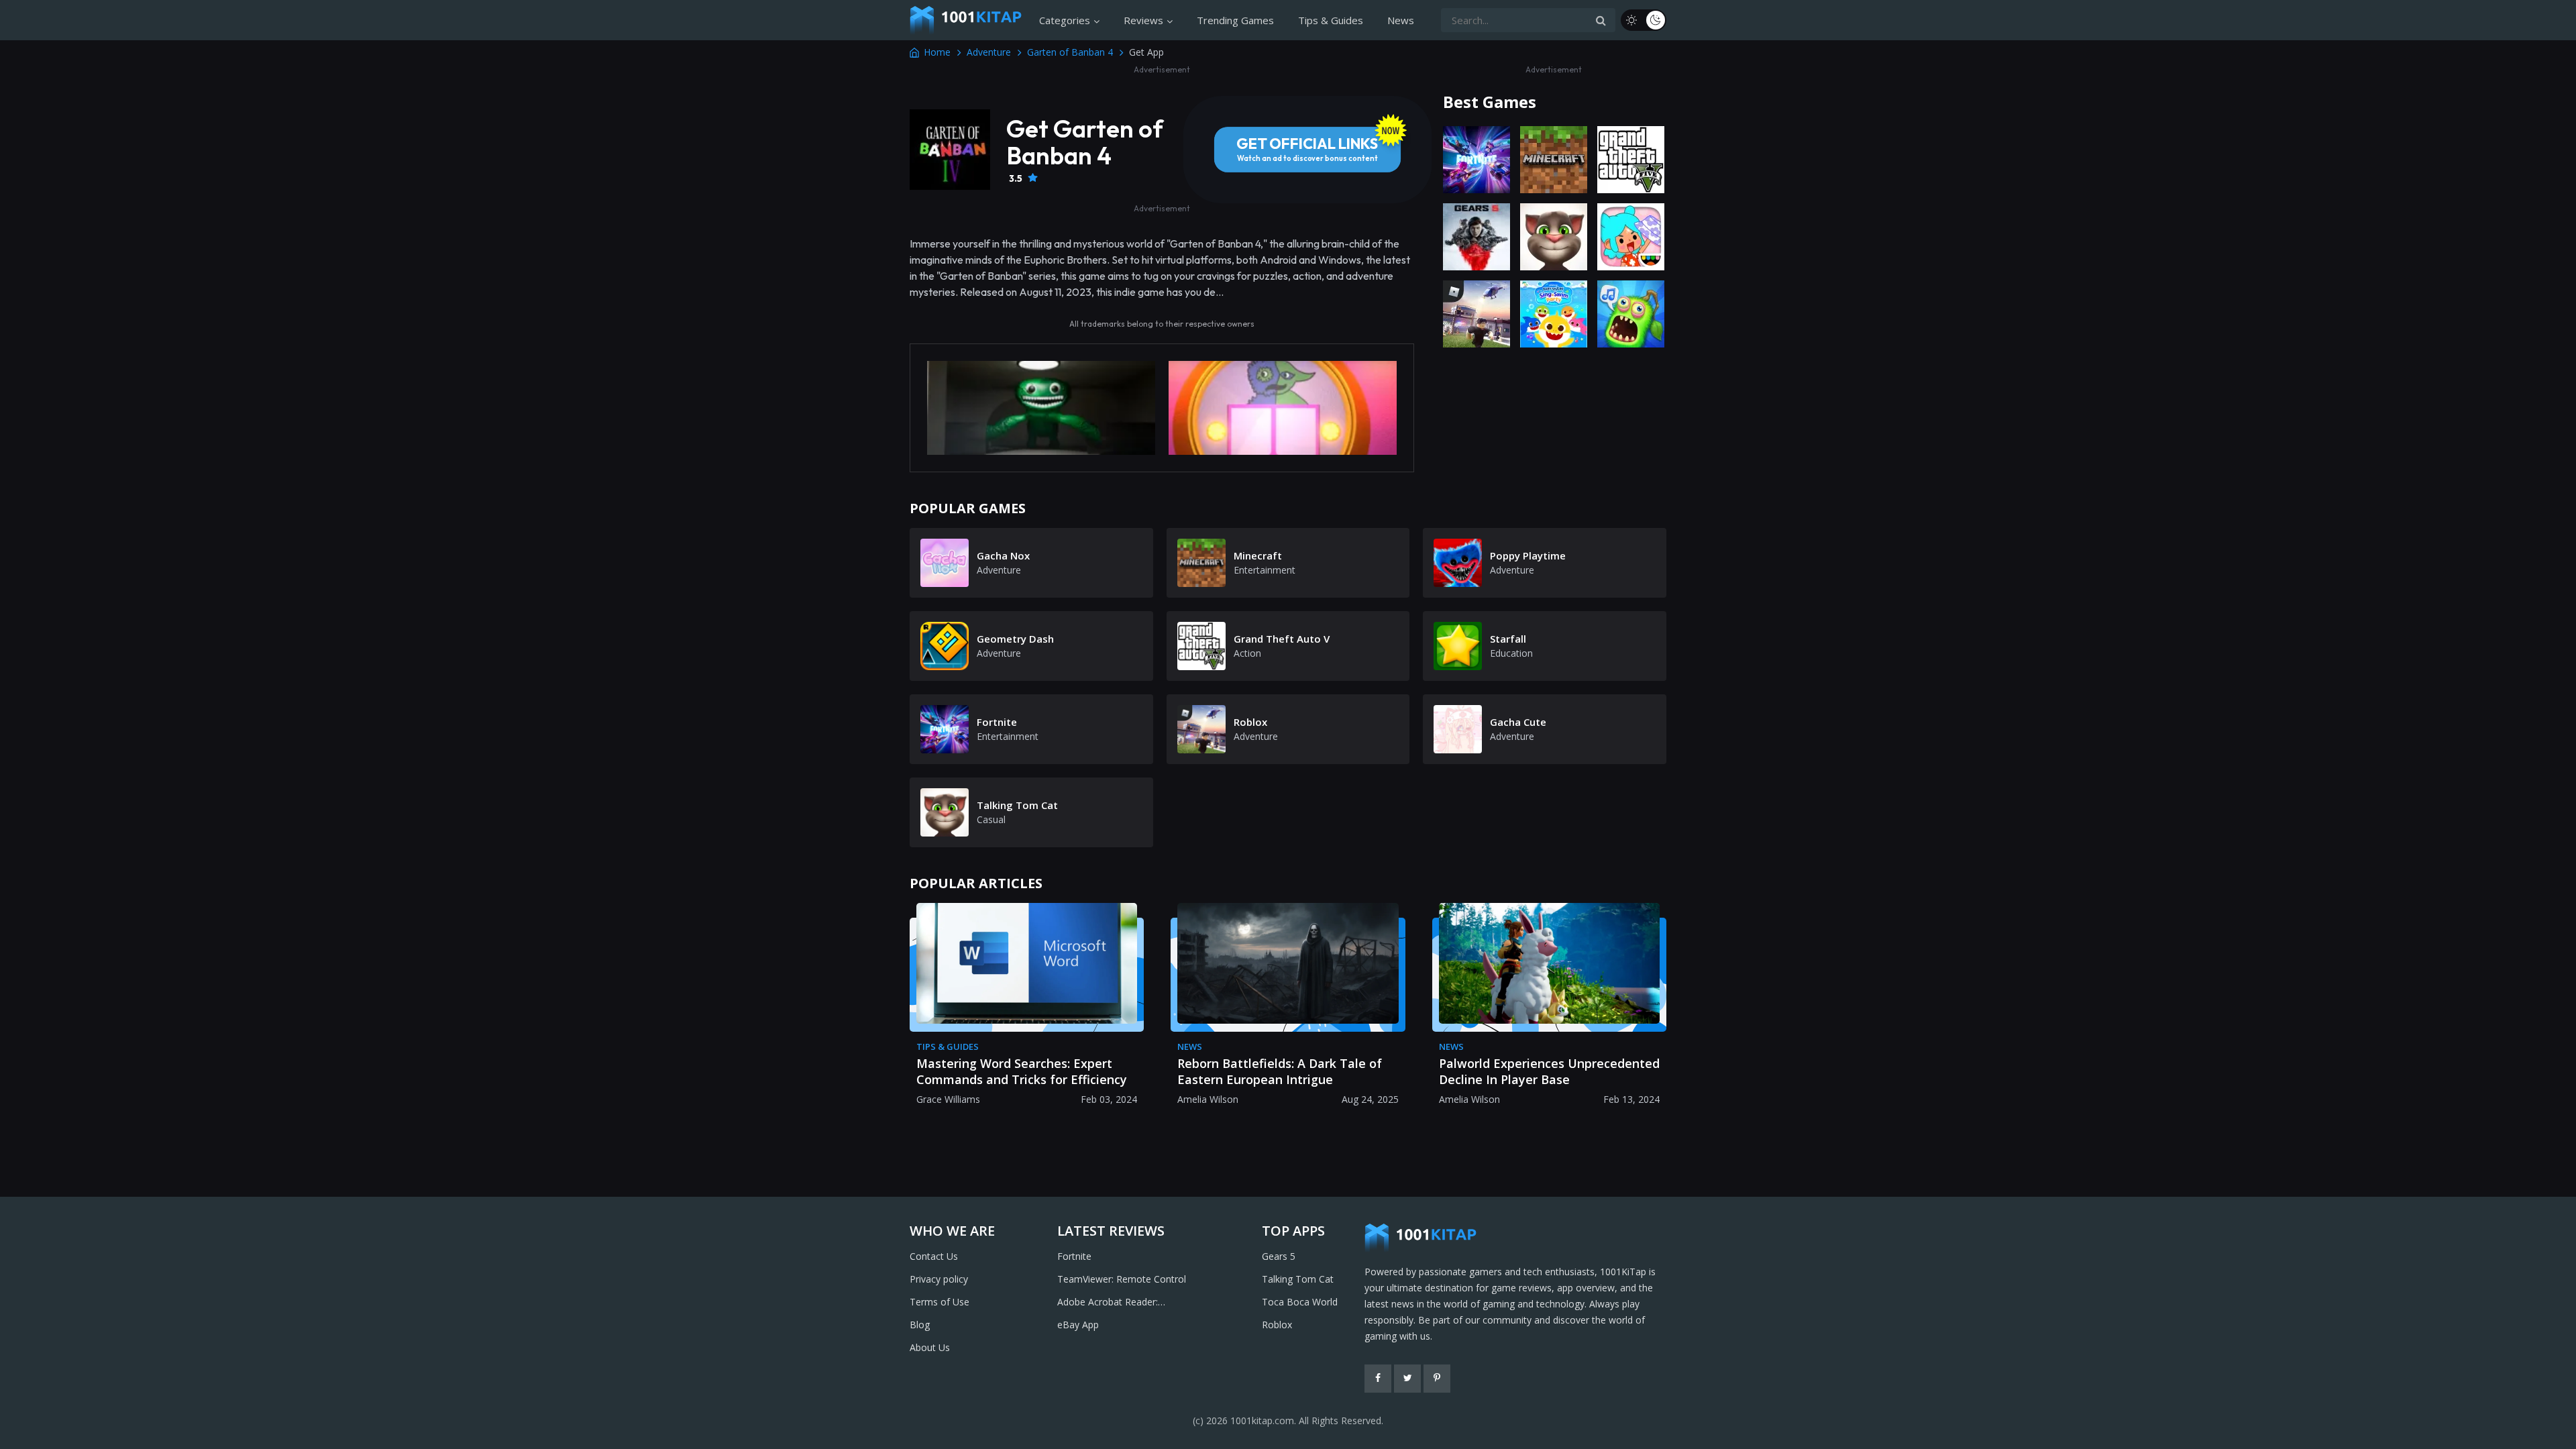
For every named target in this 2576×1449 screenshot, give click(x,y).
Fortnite (1074, 1256)
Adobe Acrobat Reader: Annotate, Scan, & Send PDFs (1122, 1303)
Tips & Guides (1331, 20)
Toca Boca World (1300, 1302)
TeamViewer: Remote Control (1122, 1279)
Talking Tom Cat (1298, 1279)
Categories (1065, 20)
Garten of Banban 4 (1070, 52)
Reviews (1143, 20)
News (1401, 20)
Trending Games (1235, 20)
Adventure (989, 52)
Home (937, 52)
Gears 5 (1279, 1256)
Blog (920, 1325)
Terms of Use (940, 1302)
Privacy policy (939, 1279)
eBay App (1078, 1325)
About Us (930, 1347)
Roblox (1277, 1325)
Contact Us (934, 1256)
